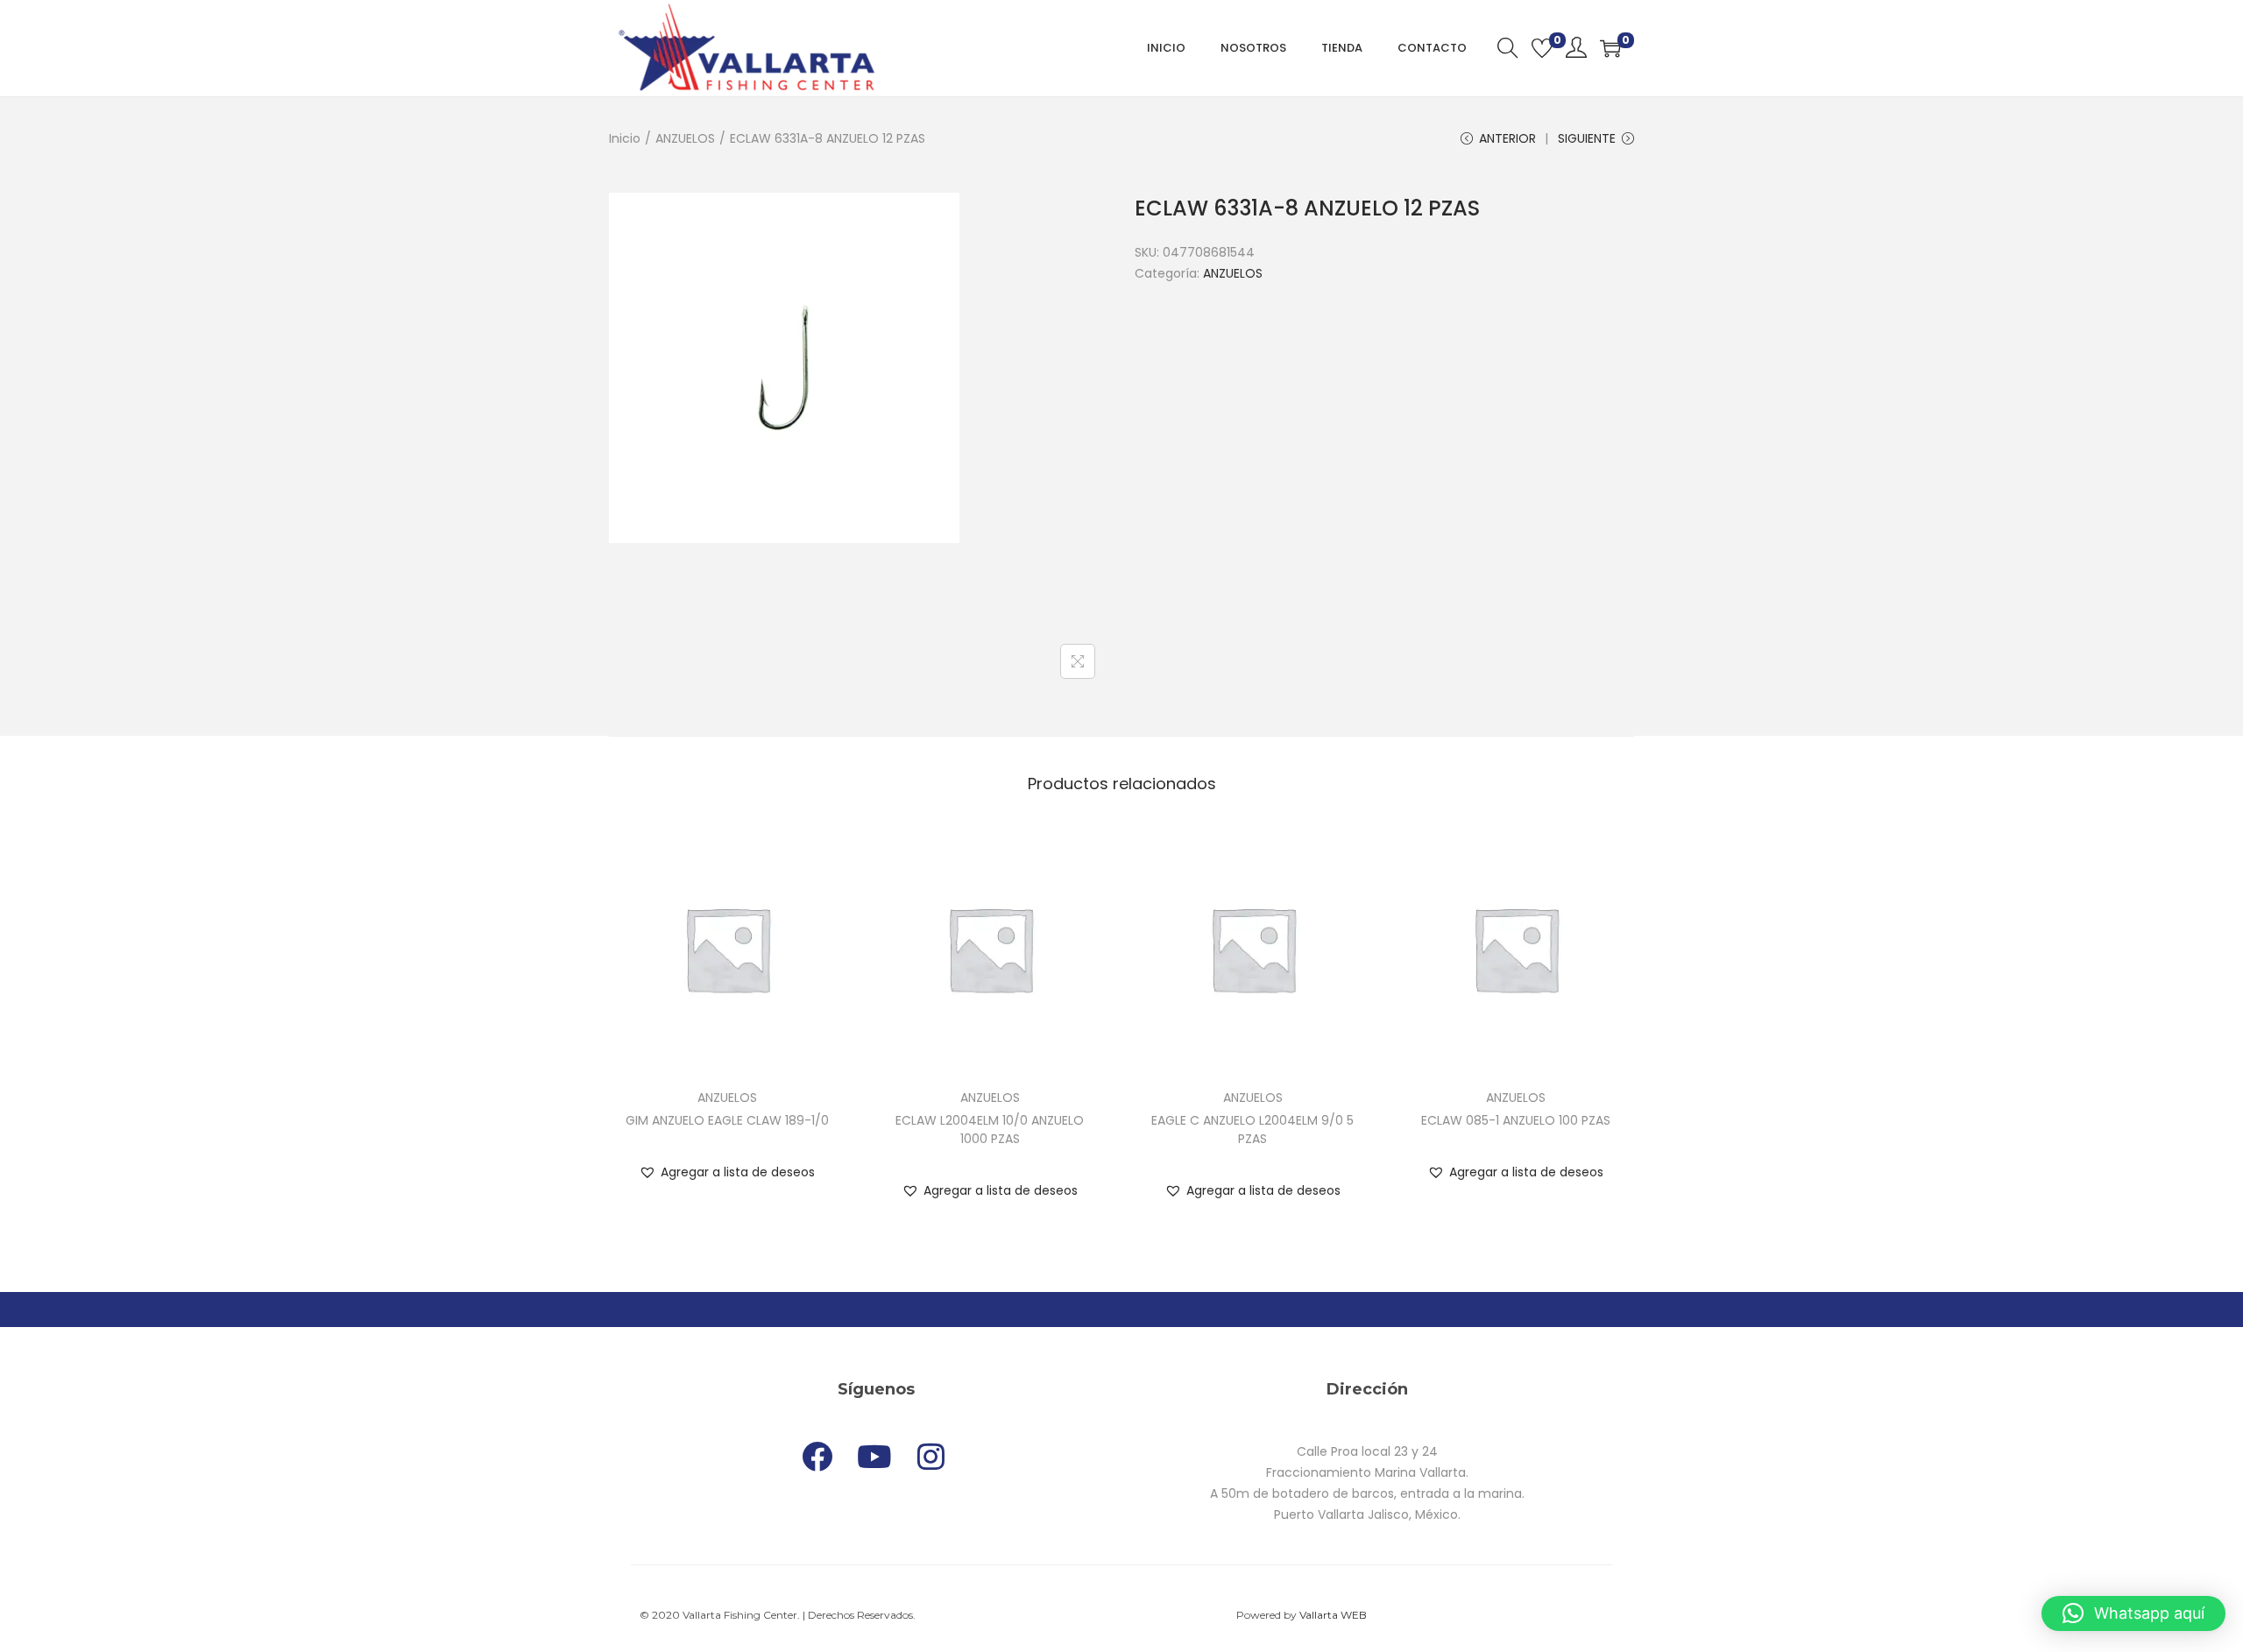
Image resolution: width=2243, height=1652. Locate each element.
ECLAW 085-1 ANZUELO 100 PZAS (1516, 1120)
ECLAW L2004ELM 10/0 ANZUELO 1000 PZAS (990, 1130)
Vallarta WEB (1333, 1615)
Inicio (625, 138)
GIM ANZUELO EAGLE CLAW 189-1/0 (727, 1120)
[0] (1542, 48)
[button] (727, 1172)
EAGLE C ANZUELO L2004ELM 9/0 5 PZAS (1252, 1130)
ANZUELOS (685, 138)
